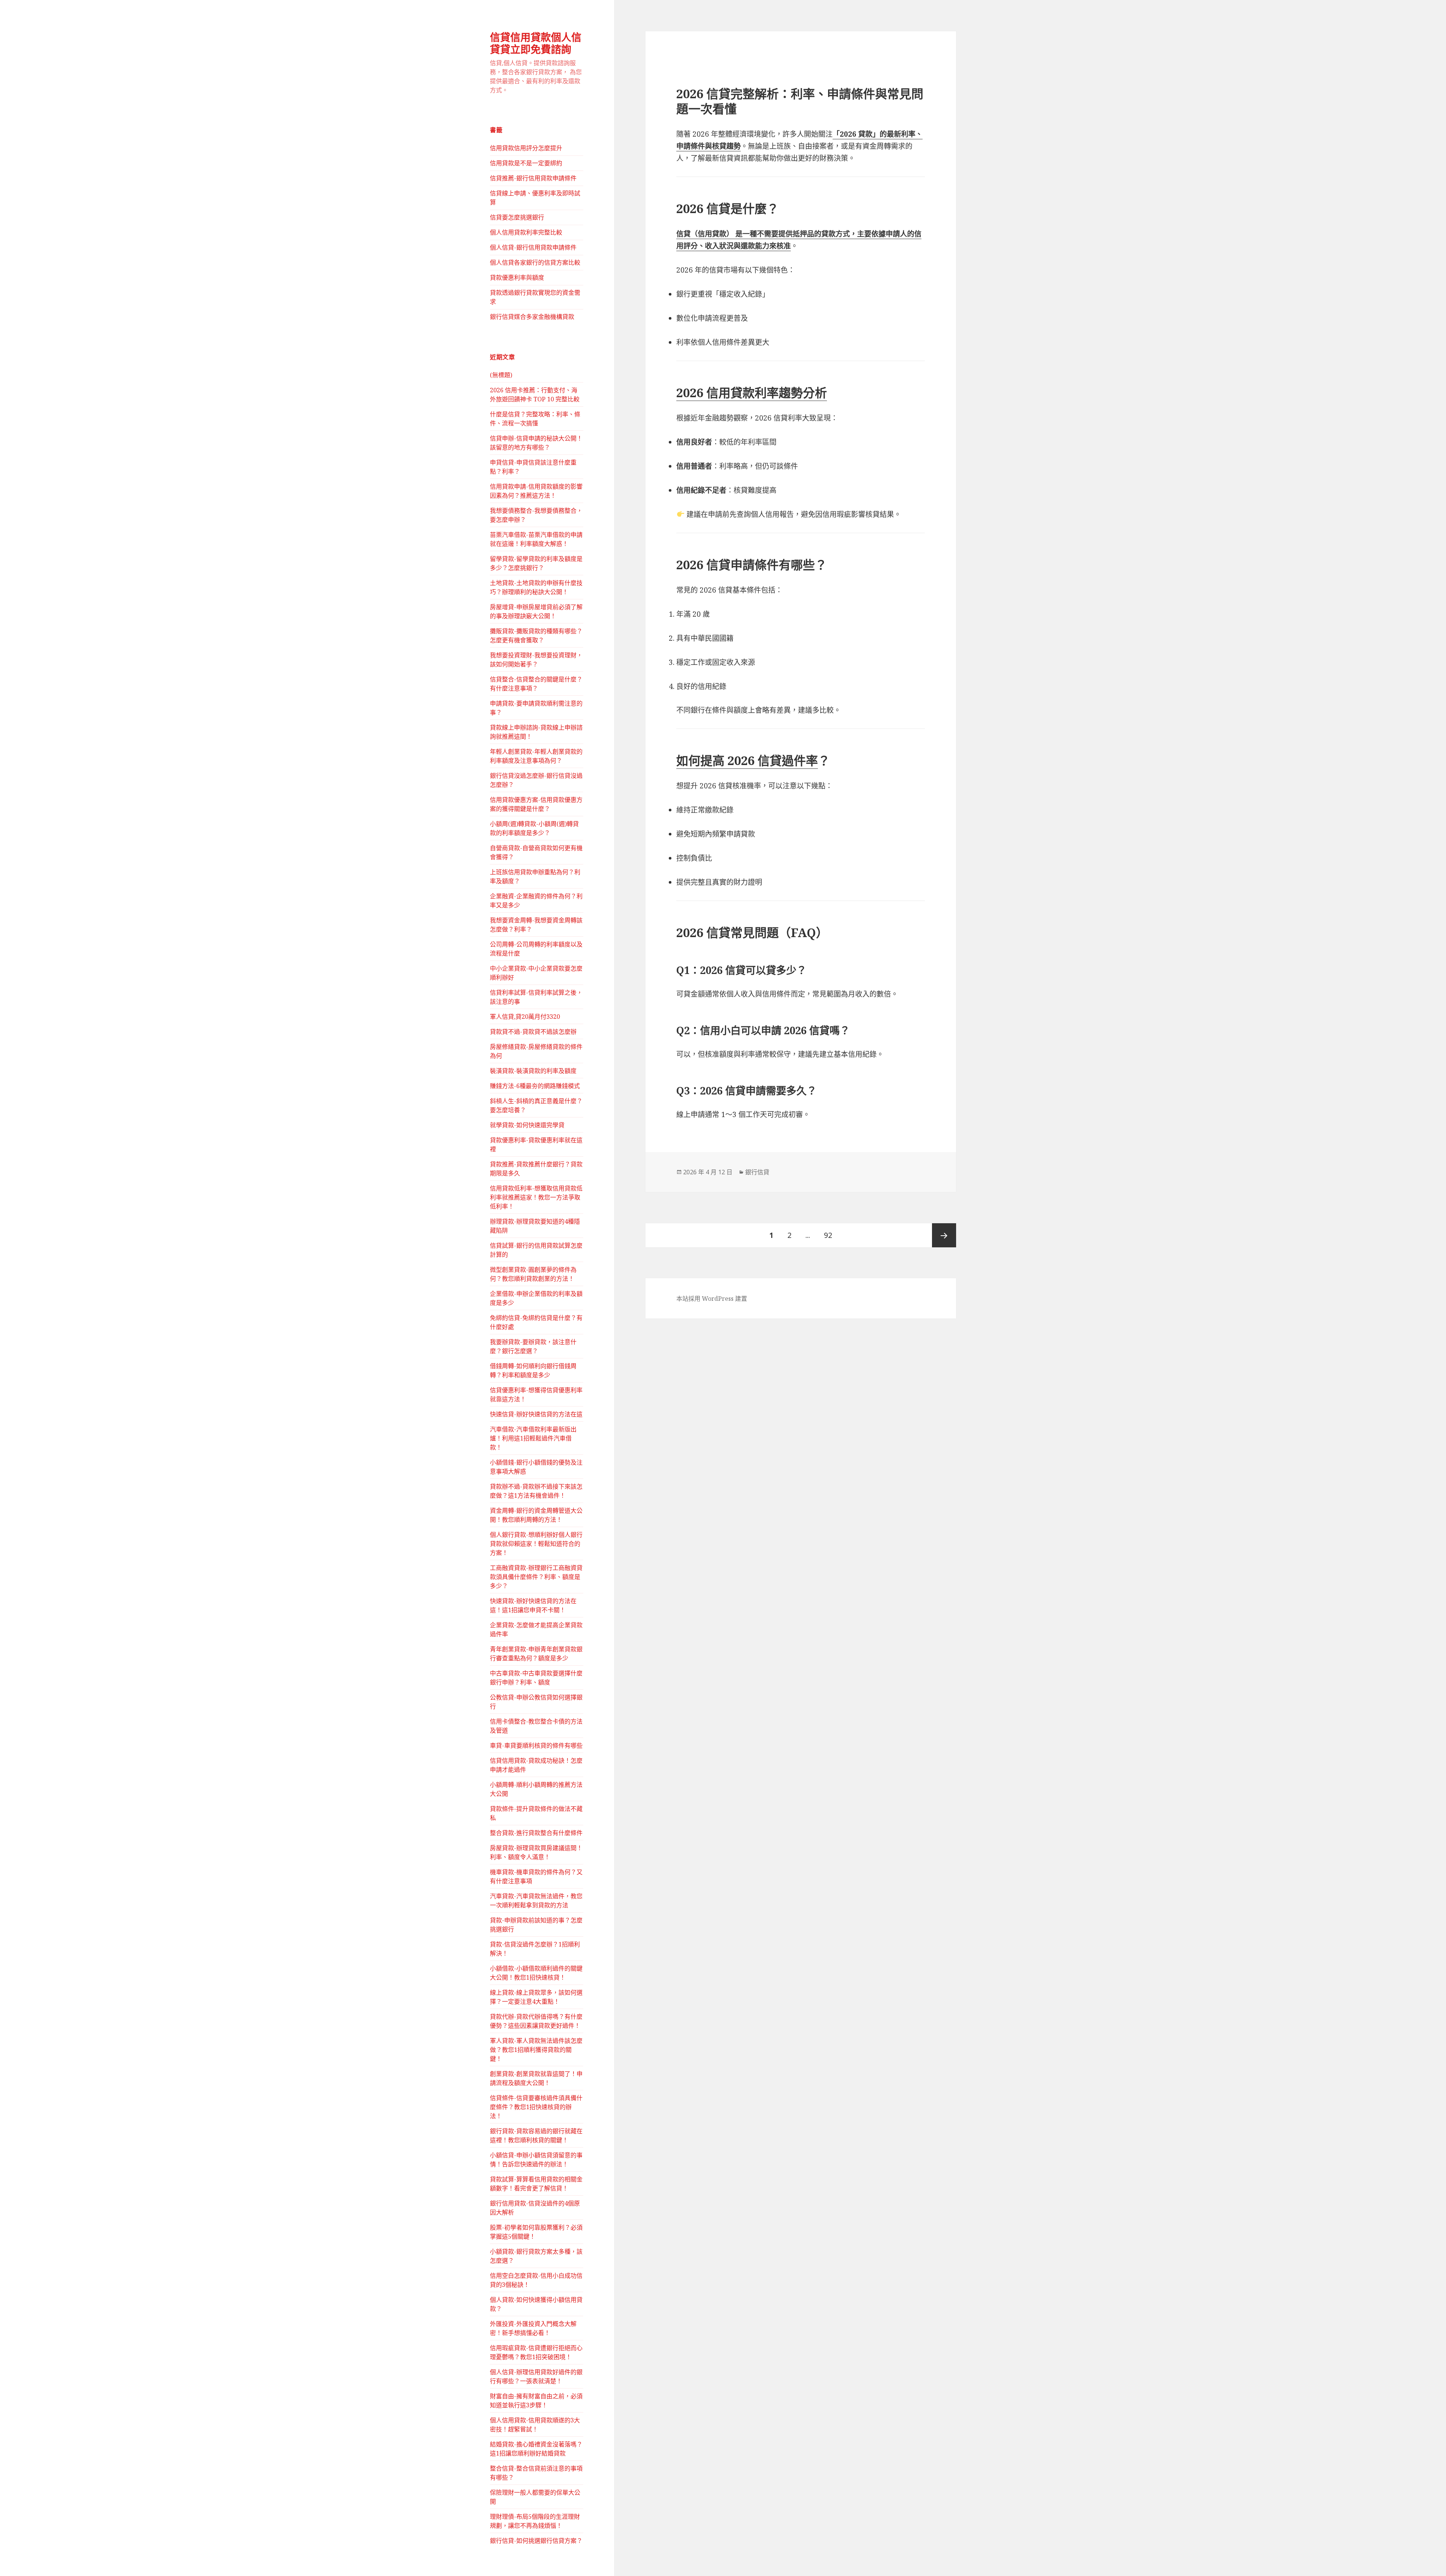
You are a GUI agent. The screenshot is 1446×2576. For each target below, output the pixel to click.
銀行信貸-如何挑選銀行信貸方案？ (536, 2541)
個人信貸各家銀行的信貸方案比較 (535, 262)
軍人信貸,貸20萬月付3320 (525, 1017)
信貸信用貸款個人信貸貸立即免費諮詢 (536, 43)
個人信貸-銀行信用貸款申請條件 (533, 247)
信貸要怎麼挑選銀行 (517, 217)
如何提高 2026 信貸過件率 (747, 760)
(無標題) (501, 375)
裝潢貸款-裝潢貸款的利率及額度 (533, 1071)
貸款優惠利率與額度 (517, 277)
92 (828, 1239)
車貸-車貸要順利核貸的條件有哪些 (536, 1745)
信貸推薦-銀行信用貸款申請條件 (533, 178)
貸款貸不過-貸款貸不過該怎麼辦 (533, 1032)
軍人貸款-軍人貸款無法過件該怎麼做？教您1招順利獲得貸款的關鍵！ (536, 2050)
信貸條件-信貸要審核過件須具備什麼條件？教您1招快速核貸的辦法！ (536, 2107)
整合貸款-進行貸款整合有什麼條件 (536, 1833)
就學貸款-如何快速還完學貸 (527, 1125)
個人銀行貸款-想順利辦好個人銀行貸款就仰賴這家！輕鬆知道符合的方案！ (536, 1544)
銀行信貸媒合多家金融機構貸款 (532, 317)
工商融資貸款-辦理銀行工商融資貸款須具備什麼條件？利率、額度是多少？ (536, 1577)
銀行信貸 (757, 1172)
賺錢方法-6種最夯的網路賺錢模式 (535, 1086)
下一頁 (944, 1235)
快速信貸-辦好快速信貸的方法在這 (536, 1414)
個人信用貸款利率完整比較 (526, 232)
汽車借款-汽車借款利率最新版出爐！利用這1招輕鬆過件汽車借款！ (533, 1438)
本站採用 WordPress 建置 (712, 1299)
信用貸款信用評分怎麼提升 (526, 148)
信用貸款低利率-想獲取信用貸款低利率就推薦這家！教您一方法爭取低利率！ (536, 1197)
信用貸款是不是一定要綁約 (526, 163)
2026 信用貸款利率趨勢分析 (752, 392)
